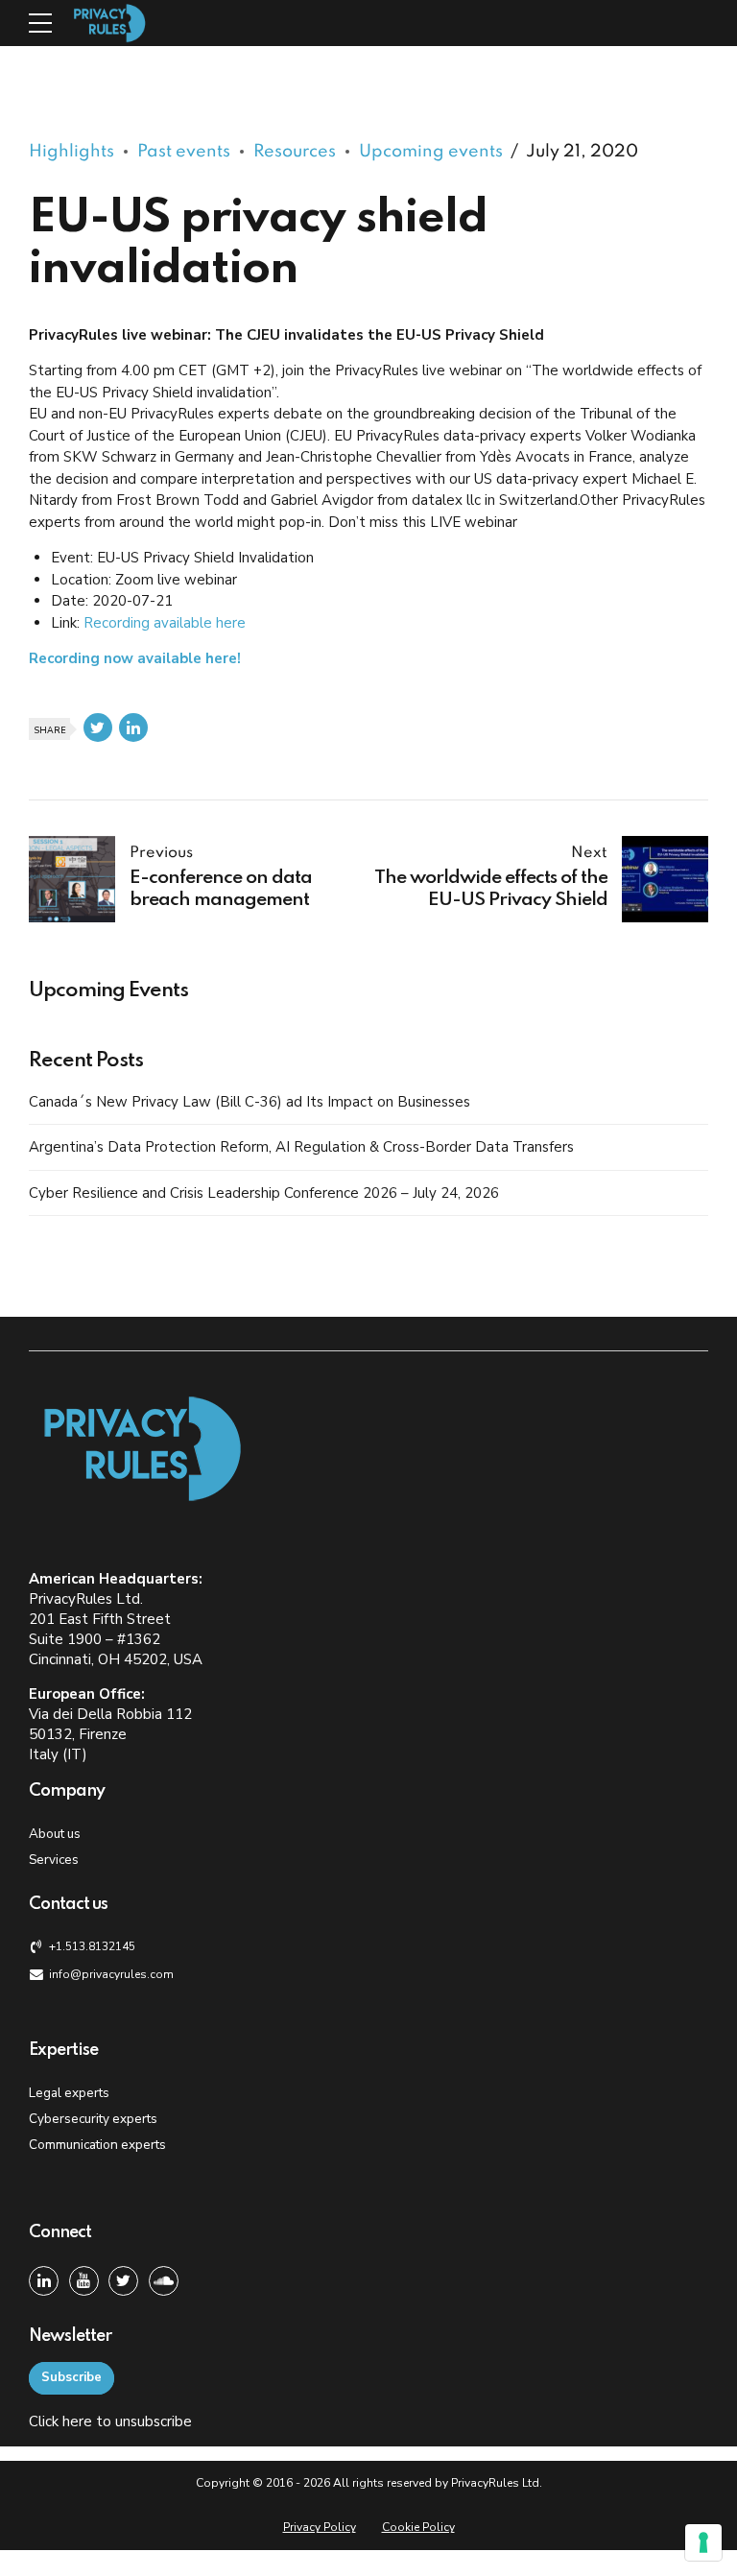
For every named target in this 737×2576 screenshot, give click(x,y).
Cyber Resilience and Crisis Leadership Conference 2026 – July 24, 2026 (264, 1193)
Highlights (71, 152)
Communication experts (97, 2145)
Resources (295, 152)
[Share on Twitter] (98, 727)
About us (55, 1834)
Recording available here (165, 623)
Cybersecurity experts (93, 2119)
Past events (184, 152)
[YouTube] (84, 2281)
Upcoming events (431, 152)
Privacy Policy (320, 2527)
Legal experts (69, 2093)
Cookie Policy (418, 2527)
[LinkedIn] (44, 2281)
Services (54, 1860)
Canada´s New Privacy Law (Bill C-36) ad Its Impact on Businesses (250, 1102)
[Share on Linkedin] (133, 727)
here (77, 2421)
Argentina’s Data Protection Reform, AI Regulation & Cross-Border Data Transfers (301, 1147)
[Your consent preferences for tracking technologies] (703, 2542)
